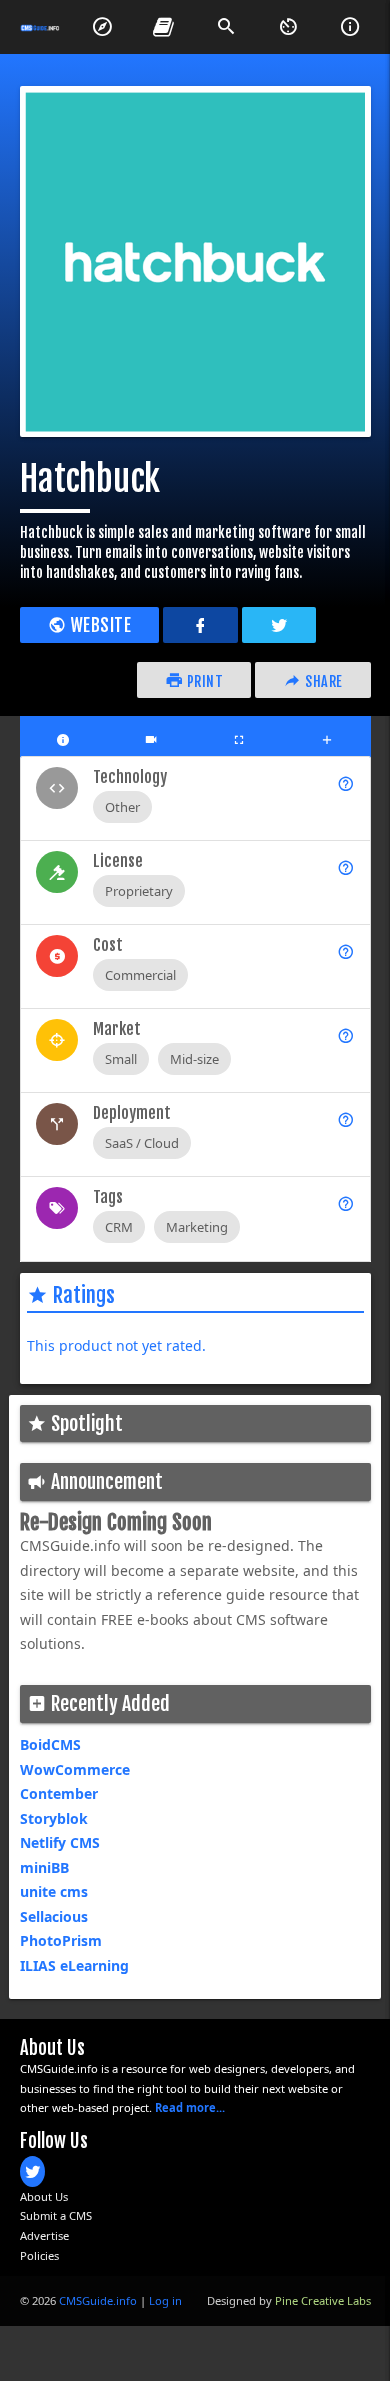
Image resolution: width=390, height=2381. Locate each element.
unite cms (54, 1891)
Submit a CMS (56, 2215)
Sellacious (54, 1916)
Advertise (44, 2235)
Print (203, 681)
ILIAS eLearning (74, 1965)
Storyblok (54, 1818)
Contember (59, 1793)
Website (98, 625)
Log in (165, 2300)
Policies (39, 2255)
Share (322, 681)
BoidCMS (50, 1744)
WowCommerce (75, 1769)
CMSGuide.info (98, 2300)
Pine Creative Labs (323, 2300)
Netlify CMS (60, 1842)
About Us (44, 2196)
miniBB (44, 1867)
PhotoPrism (61, 1940)
